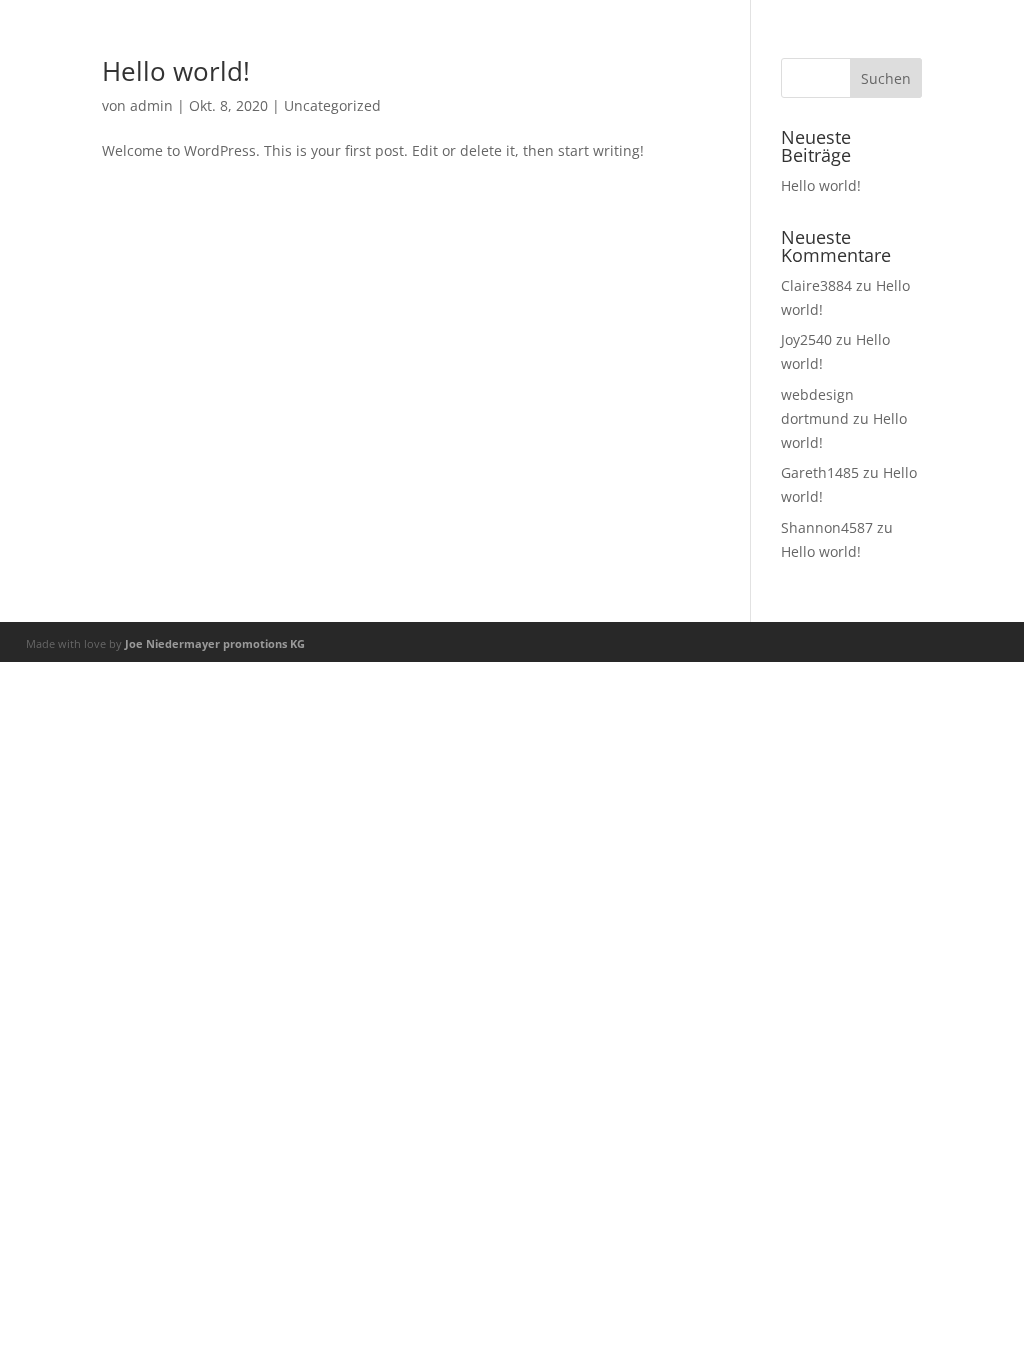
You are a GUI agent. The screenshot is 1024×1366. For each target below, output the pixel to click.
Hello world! (176, 71)
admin (151, 105)
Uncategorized (332, 105)
